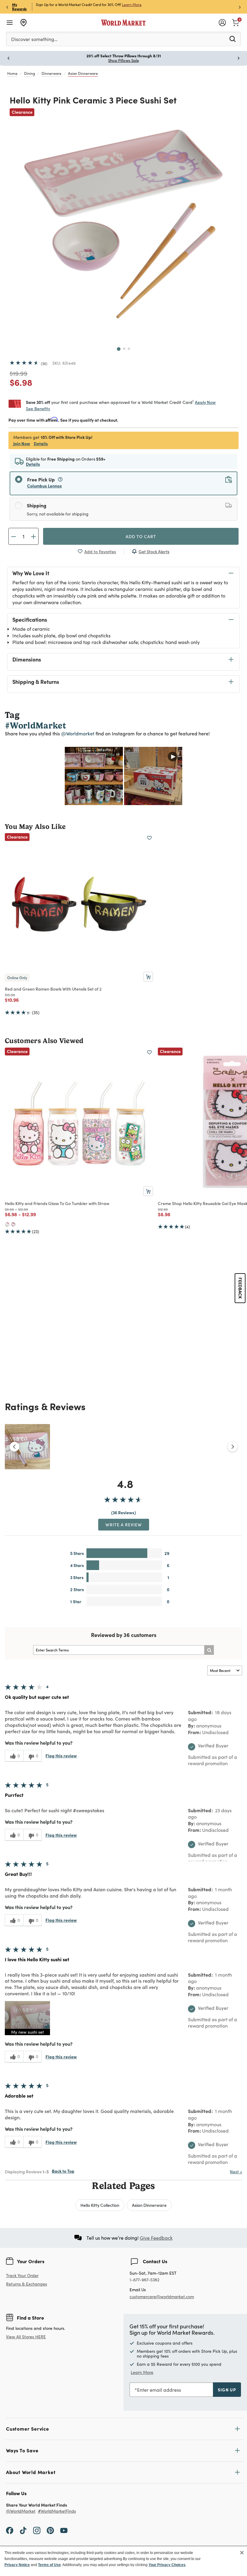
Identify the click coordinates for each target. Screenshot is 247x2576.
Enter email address (159, 2390)
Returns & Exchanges (27, 2284)
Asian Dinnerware (83, 73)
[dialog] (123, 2561)
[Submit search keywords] (233, 39)
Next (236, 2172)
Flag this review (61, 1756)
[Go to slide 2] (124, 349)
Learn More (132, 5)
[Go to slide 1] (119, 349)
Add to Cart (141, 536)
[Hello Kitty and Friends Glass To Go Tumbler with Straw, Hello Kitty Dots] (7, 1224)
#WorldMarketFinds (57, 2511)
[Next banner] (240, 7)
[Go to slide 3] (129, 349)
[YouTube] (64, 2530)
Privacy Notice (17, 2565)
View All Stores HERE (26, 2337)
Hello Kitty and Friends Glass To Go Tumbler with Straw (57, 1203)
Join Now (22, 443)
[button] (27, 2018)
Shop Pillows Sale (123, 60)
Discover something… (34, 39)
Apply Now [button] (205, 402)
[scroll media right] (233, 1447)
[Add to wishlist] (149, 838)
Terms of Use (49, 2565)
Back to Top (63, 2171)
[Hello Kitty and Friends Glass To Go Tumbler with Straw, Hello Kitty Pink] (13, 1224)
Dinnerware (52, 73)
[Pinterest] (50, 2530)
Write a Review (124, 1524)
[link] (236, 22)
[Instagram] (37, 2530)
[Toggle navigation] (10, 23)
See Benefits (38, 409)
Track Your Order (22, 2275)
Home (12, 73)
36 (44, 363)
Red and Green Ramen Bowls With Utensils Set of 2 (53, 989)
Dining (30, 73)
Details (41, 443)
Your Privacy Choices (167, 2565)
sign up (227, 2390)
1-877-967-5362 (144, 2280)
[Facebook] (10, 2530)
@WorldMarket (21, 2511)
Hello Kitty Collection (100, 2205)
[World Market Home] (124, 23)
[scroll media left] (14, 1447)
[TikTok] (23, 2530)
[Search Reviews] (209, 1650)
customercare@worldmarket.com (162, 2297)
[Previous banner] (7, 7)
